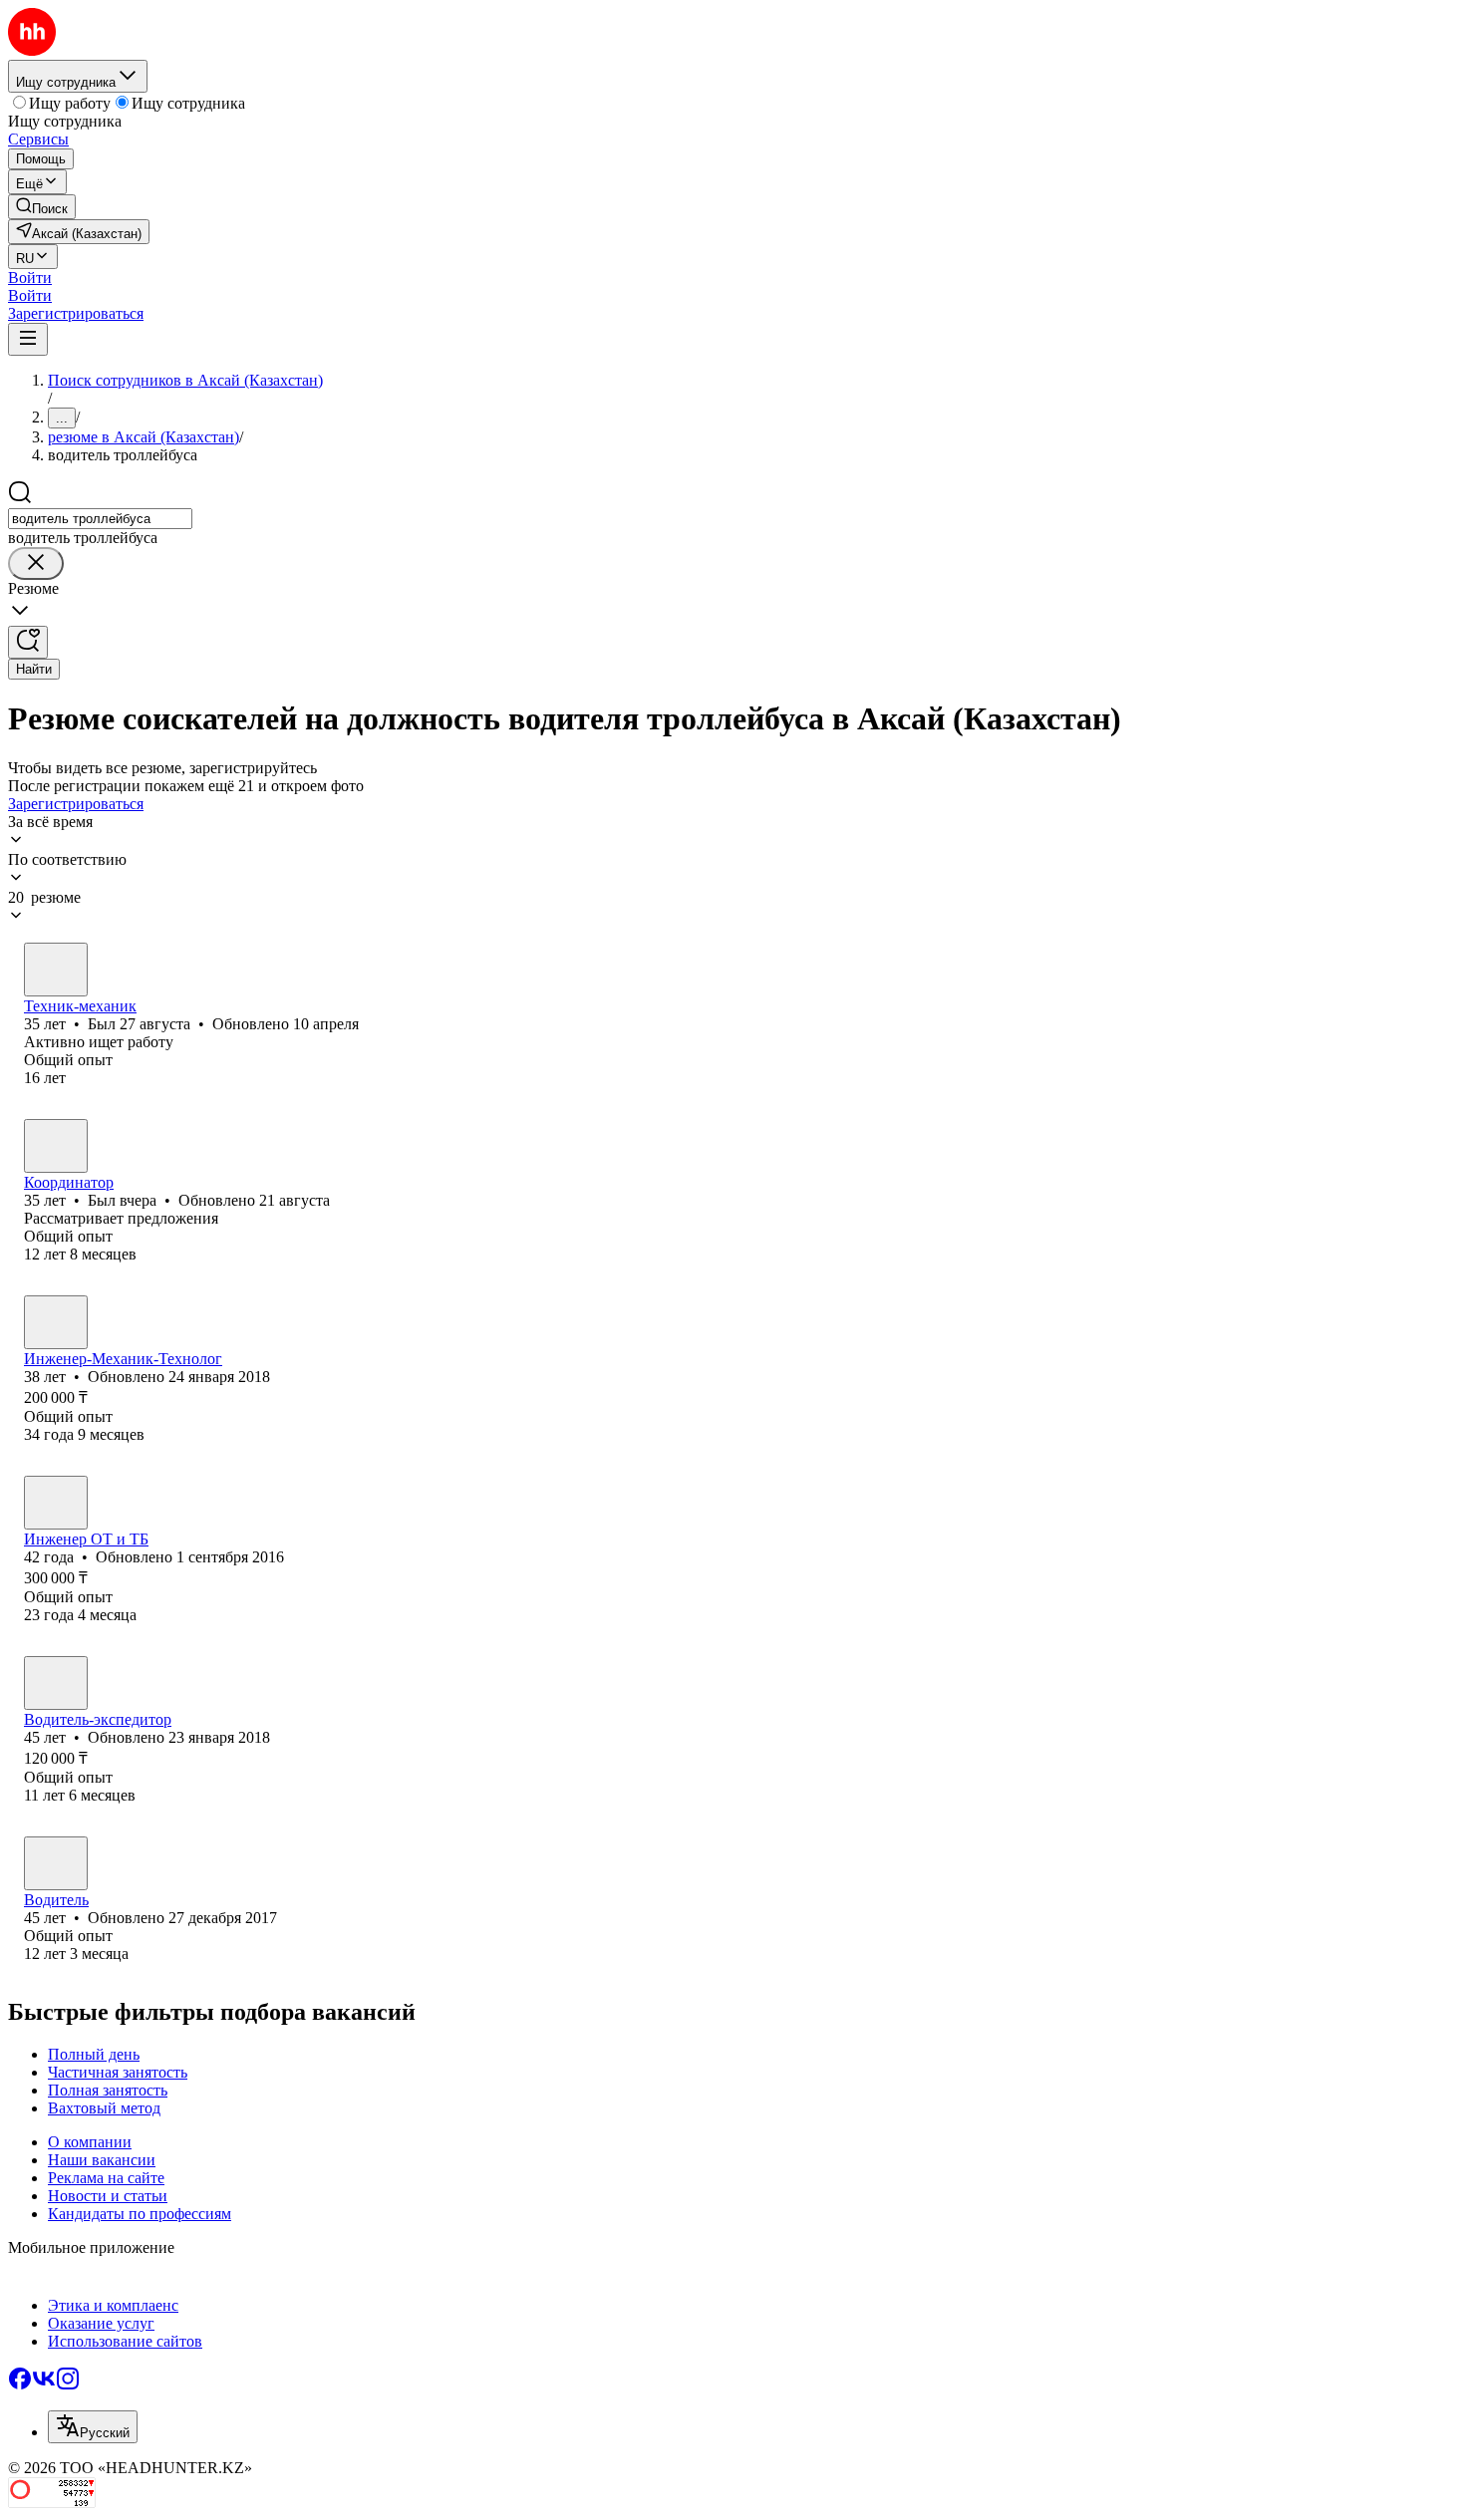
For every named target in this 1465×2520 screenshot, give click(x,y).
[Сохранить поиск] (28, 642)
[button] (30, 278)
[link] (42, 207)
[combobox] (100, 519)
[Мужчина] (56, 970)
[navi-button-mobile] (28, 339)
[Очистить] (36, 563)
